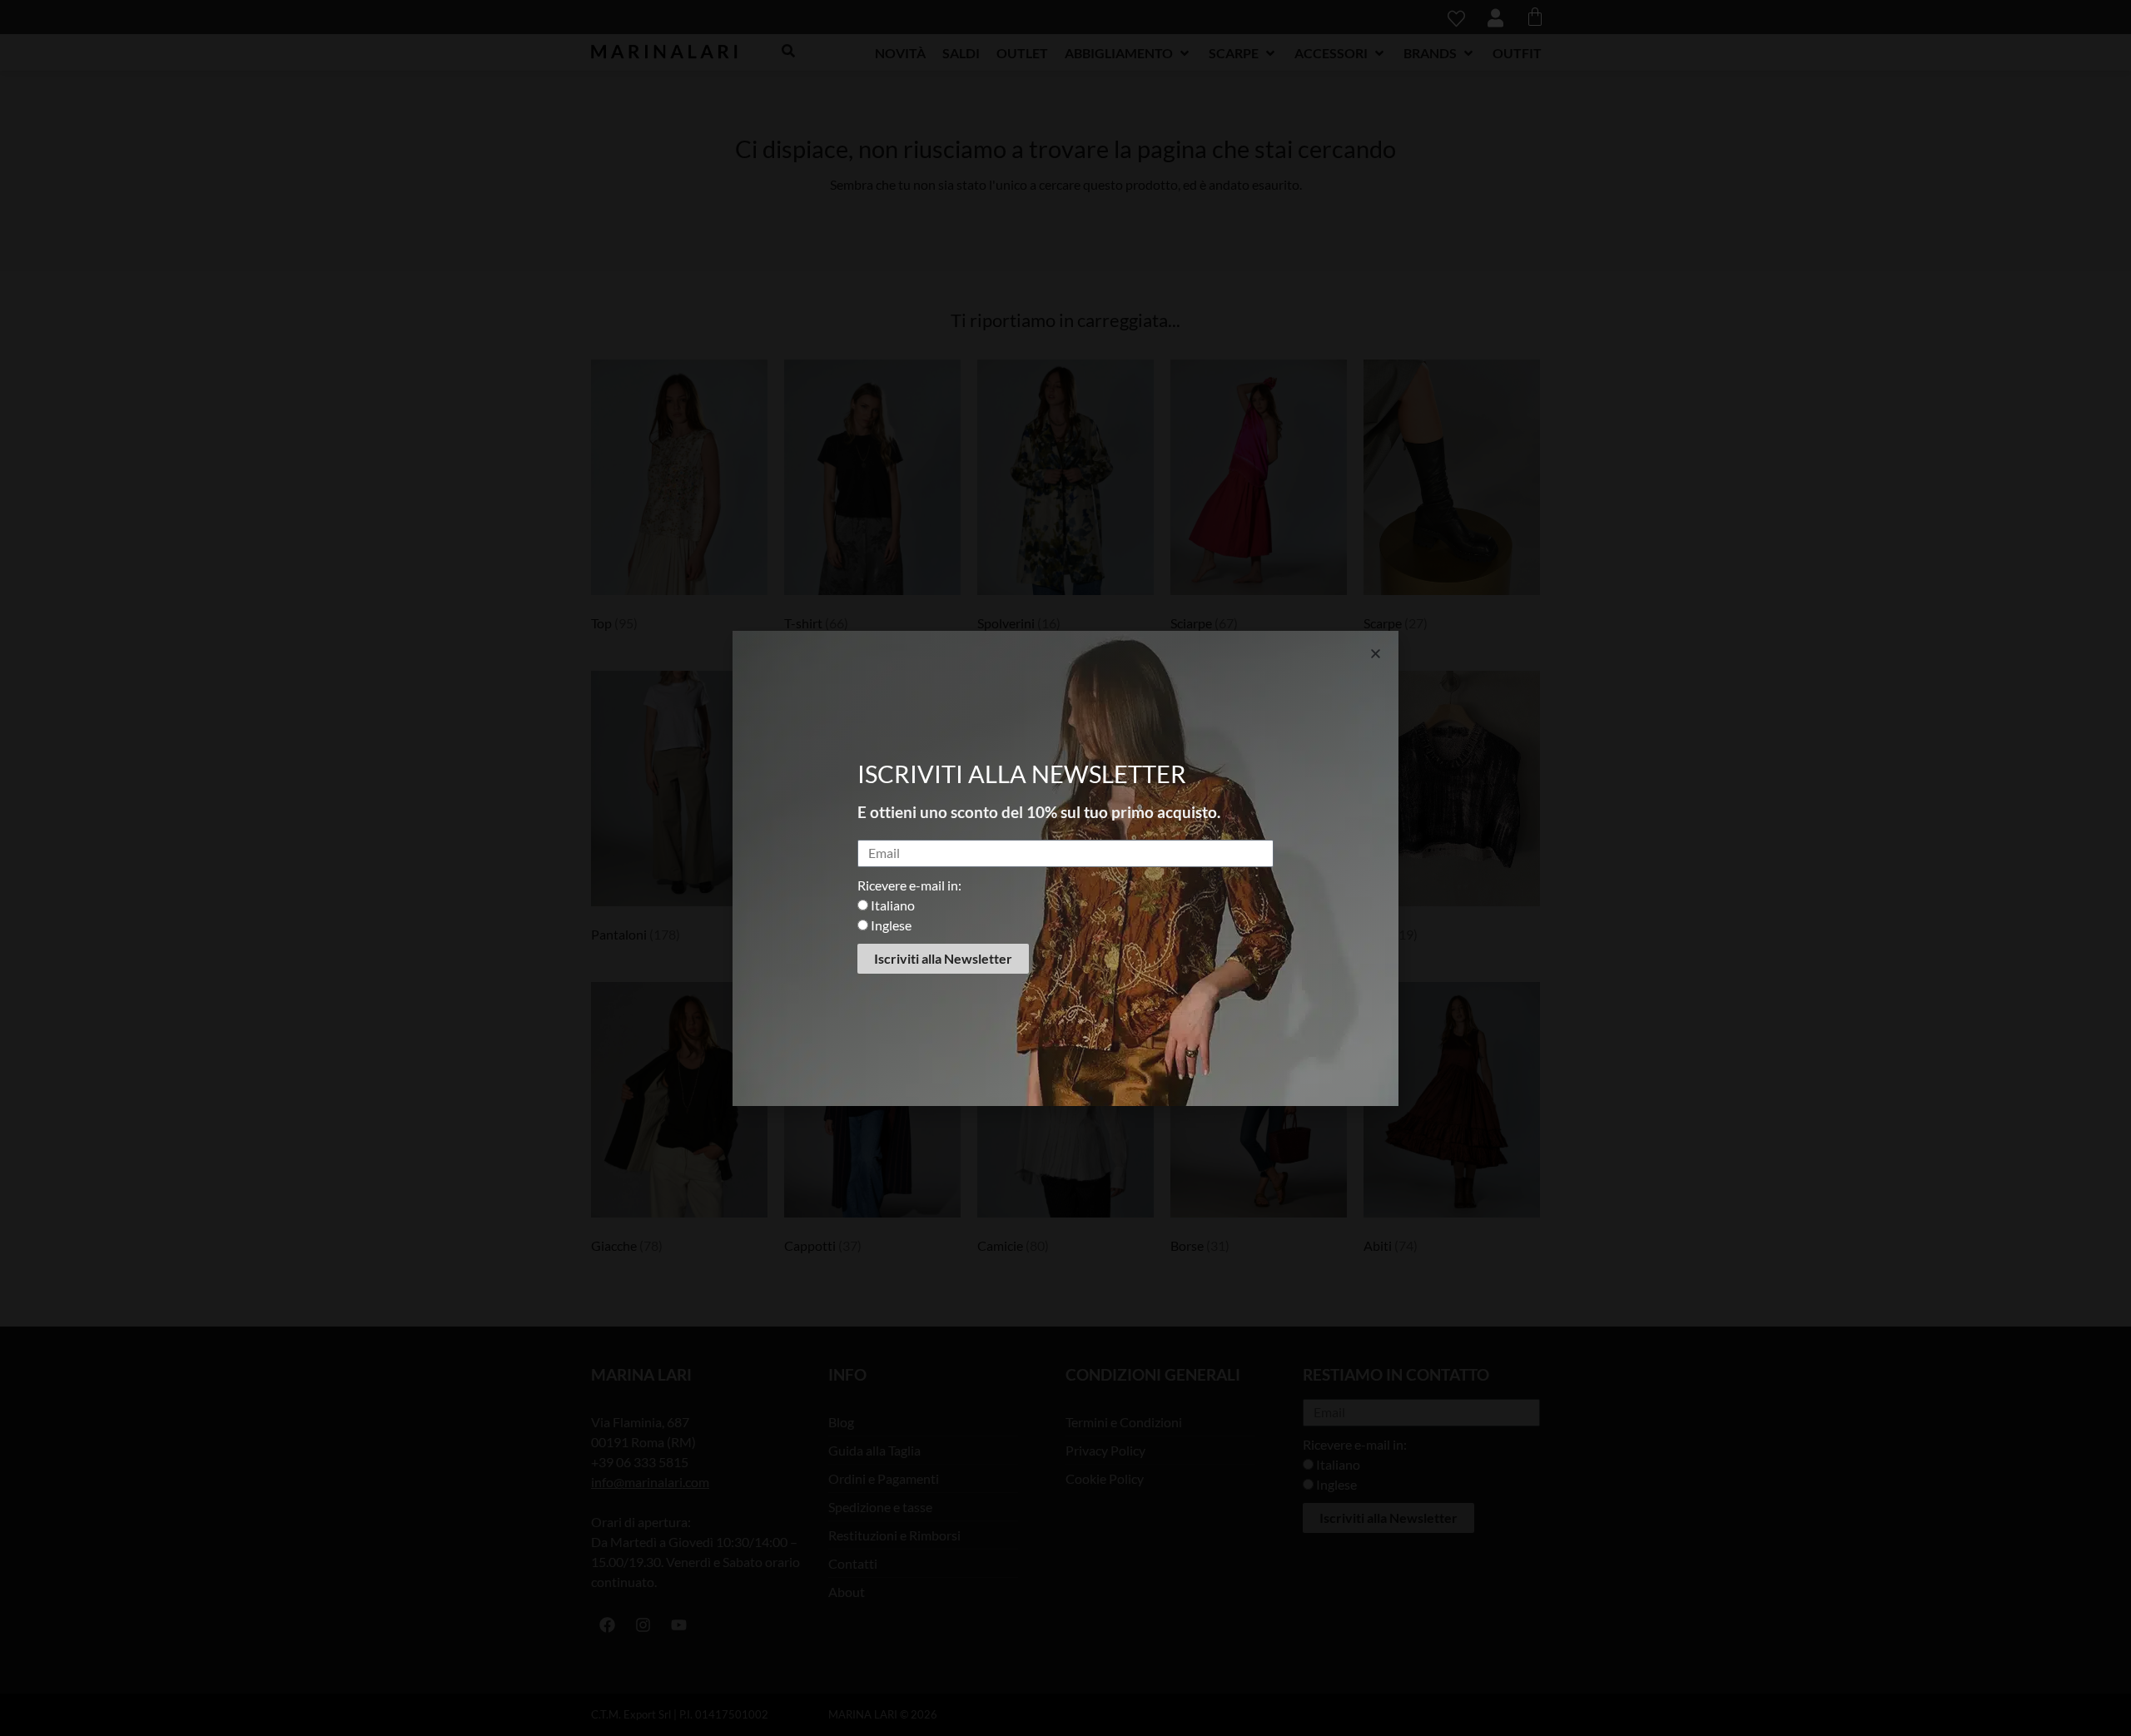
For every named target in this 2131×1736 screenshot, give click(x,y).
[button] (1376, 654)
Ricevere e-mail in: (909, 885)
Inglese (891, 925)
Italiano (893, 905)
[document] (1065, 868)
